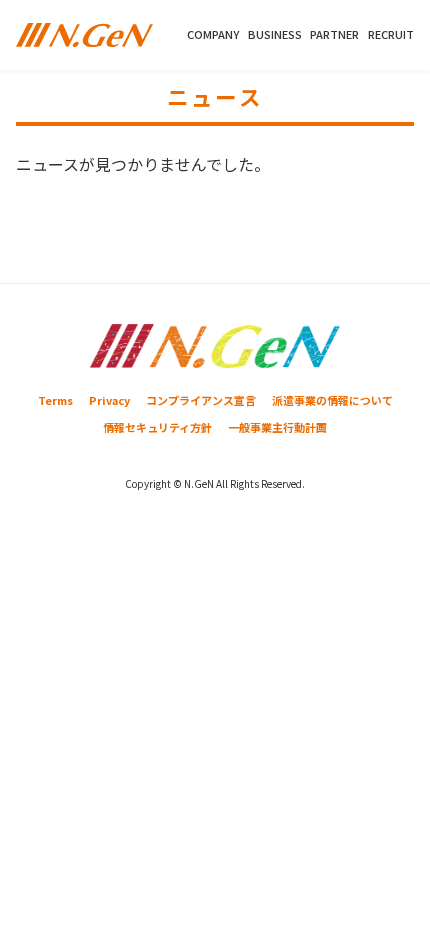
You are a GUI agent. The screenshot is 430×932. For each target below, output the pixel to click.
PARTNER (334, 34)
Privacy (109, 400)
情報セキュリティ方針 (157, 427)
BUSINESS (275, 34)
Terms (55, 400)
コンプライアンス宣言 (201, 400)
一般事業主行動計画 (277, 427)
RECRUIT (391, 34)
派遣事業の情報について (332, 400)
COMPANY (213, 34)
